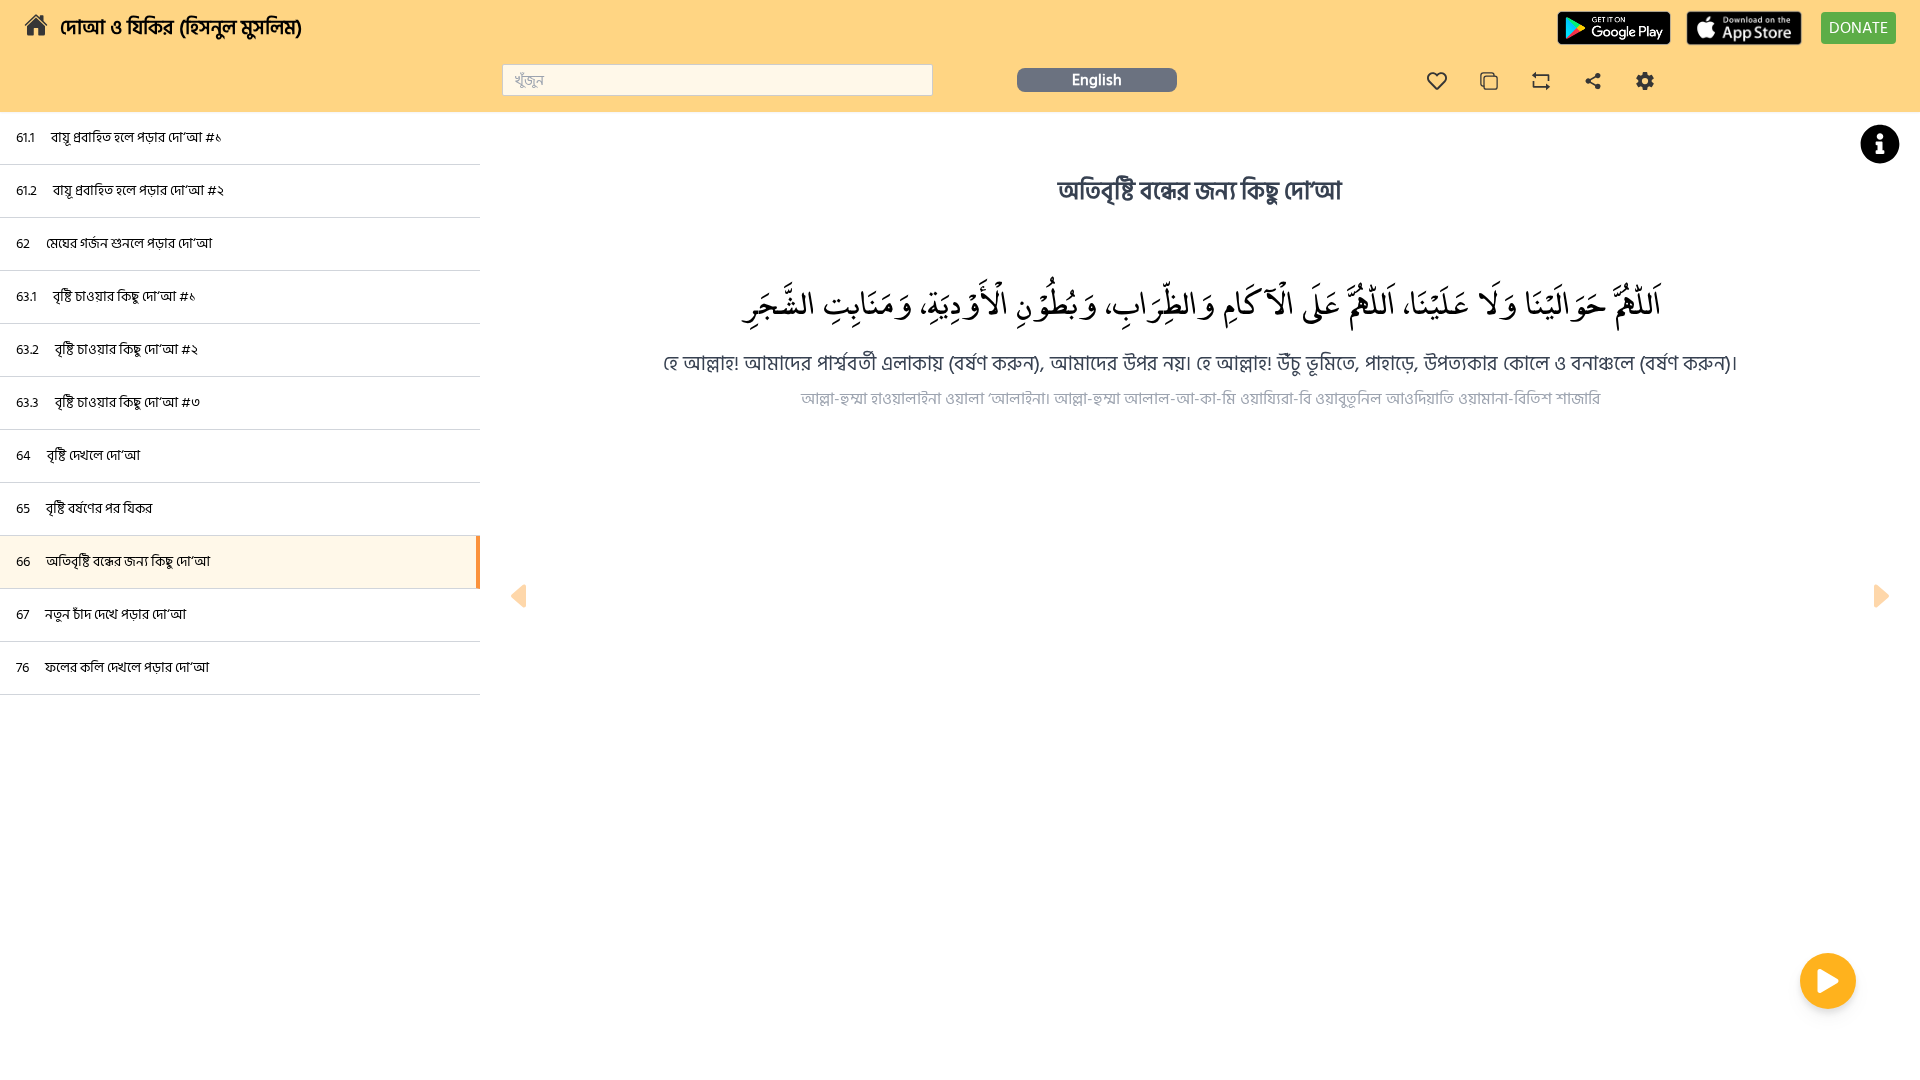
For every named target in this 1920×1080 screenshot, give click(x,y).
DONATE (1858, 28)
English (1097, 80)
